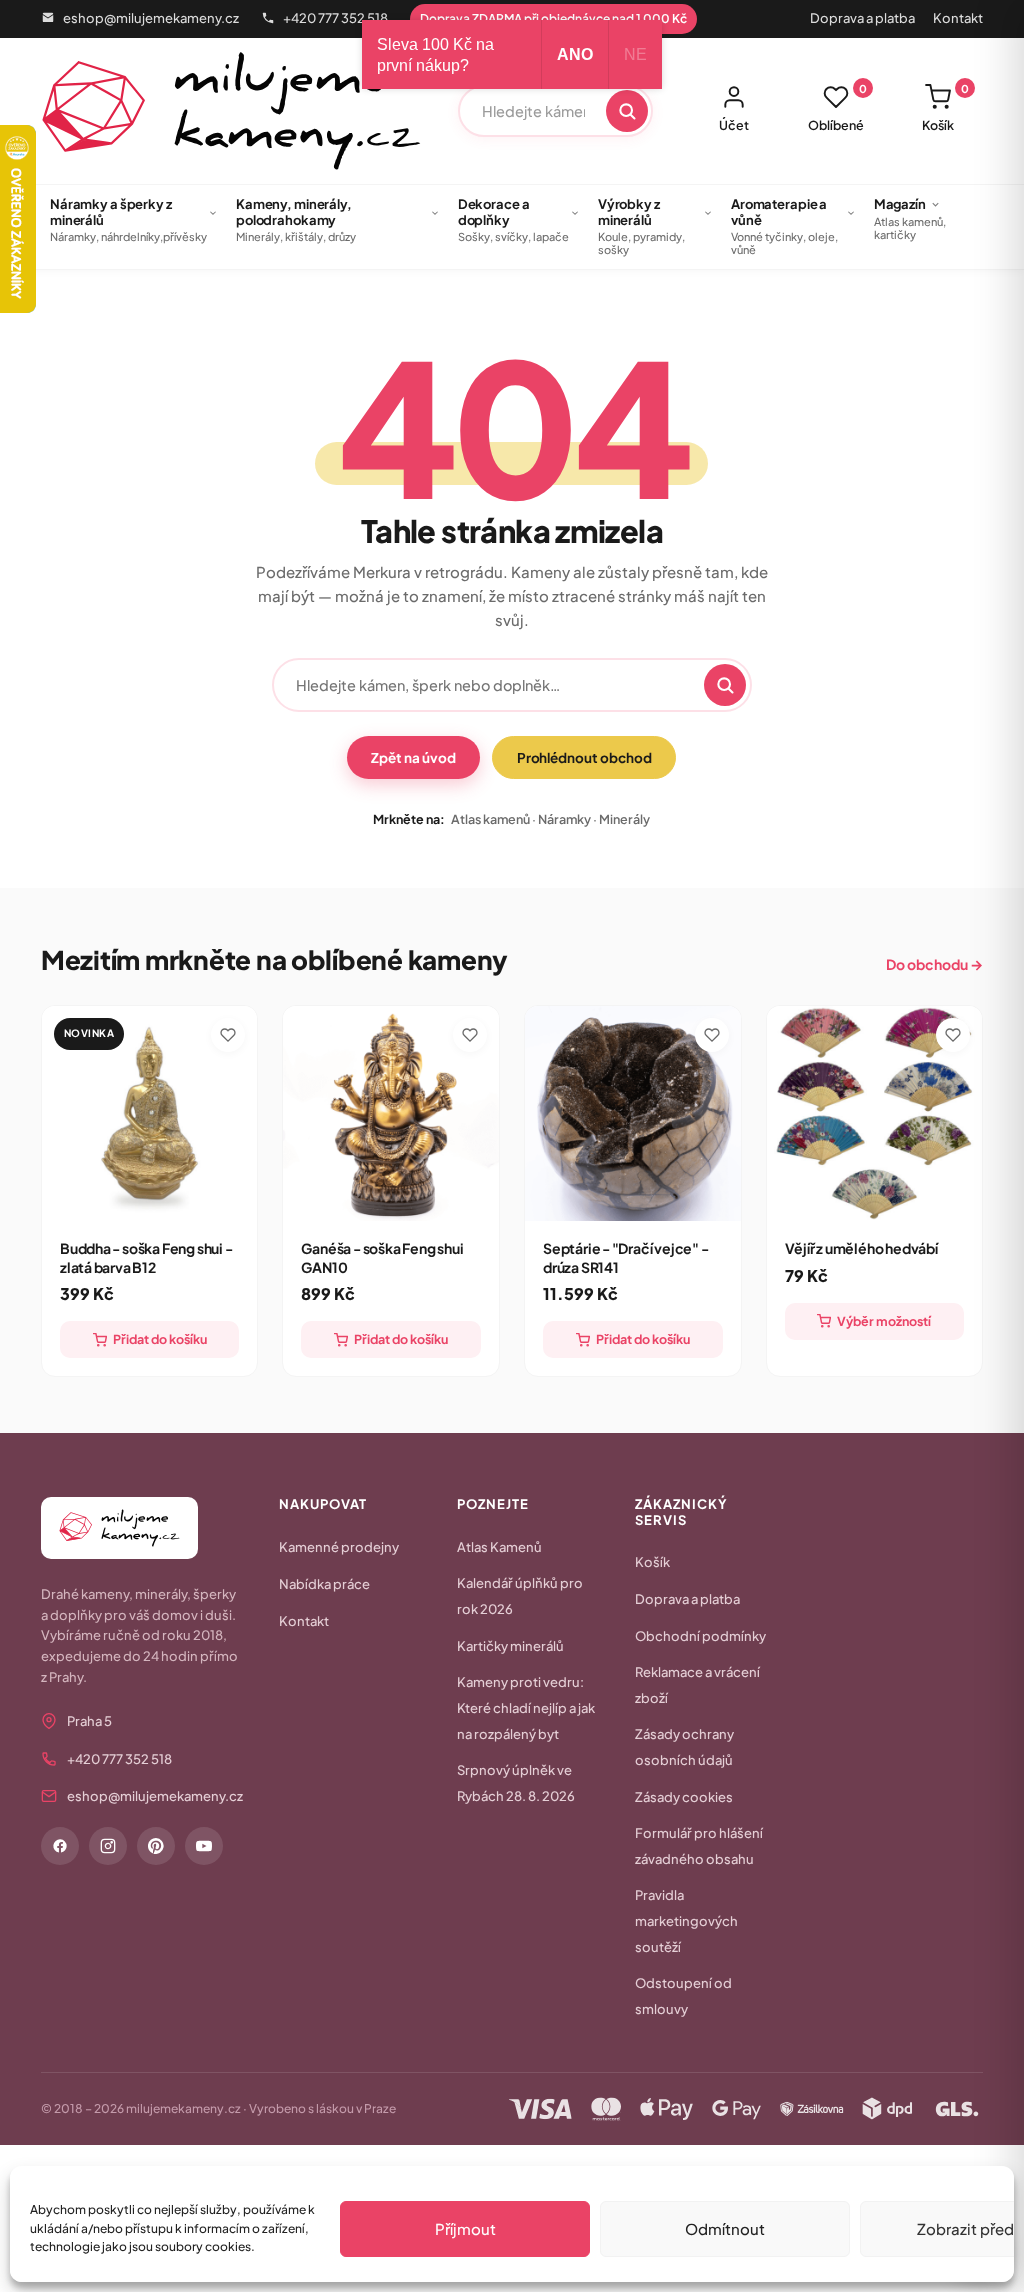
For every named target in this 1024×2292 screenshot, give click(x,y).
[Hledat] (627, 111)
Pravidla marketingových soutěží (686, 1921)
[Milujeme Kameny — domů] (231, 111)
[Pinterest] (156, 1846)
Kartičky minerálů (510, 1646)
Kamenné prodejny (339, 1547)
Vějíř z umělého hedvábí (861, 1248)
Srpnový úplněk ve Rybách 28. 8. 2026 (516, 1783)
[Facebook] (60, 1846)
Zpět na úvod (413, 757)
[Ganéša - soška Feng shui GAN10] (391, 1114)
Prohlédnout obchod (584, 757)
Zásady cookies (684, 1797)
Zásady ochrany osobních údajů (684, 1747)
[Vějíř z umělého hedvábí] (875, 1114)
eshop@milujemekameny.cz (151, 18)
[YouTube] (204, 1846)
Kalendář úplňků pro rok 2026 (520, 1596)
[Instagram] (108, 1846)
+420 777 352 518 (335, 18)
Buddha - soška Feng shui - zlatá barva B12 (146, 1257)
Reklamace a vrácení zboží (697, 1685)
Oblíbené (837, 108)
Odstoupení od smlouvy (683, 1996)
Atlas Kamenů (499, 1547)
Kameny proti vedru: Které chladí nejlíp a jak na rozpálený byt (526, 1708)
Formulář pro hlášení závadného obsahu (699, 1846)
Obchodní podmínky (700, 1636)
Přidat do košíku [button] (160, 1339)
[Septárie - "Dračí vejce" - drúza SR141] (633, 1114)
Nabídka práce (324, 1584)
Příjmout (465, 2228)
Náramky (564, 819)
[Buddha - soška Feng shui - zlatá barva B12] (150, 1114)
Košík (945, 108)
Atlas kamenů (490, 819)
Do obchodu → (934, 964)
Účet (734, 125)
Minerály (624, 819)
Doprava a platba (862, 18)
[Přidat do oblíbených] (228, 1035)
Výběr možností (884, 1321)
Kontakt (958, 18)
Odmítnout (725, 2228)
